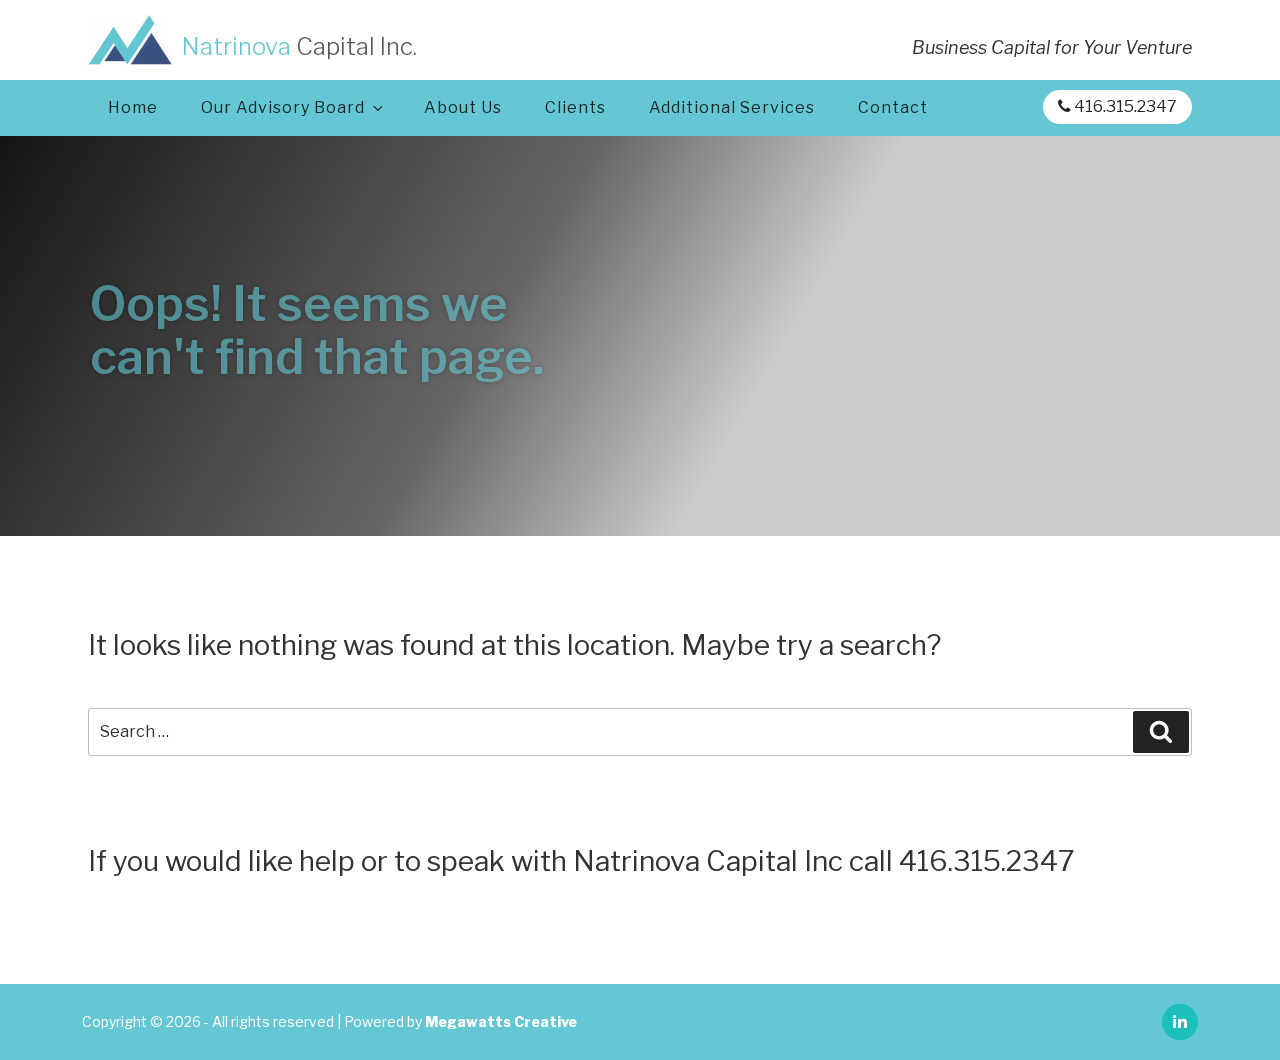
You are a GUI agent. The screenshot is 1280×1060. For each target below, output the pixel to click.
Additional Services (732, 107)
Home (133, 107)
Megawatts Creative (501, 1021)
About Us (463, 107)
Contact (893, 107)
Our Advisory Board (283, 107)
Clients (575, 107)
